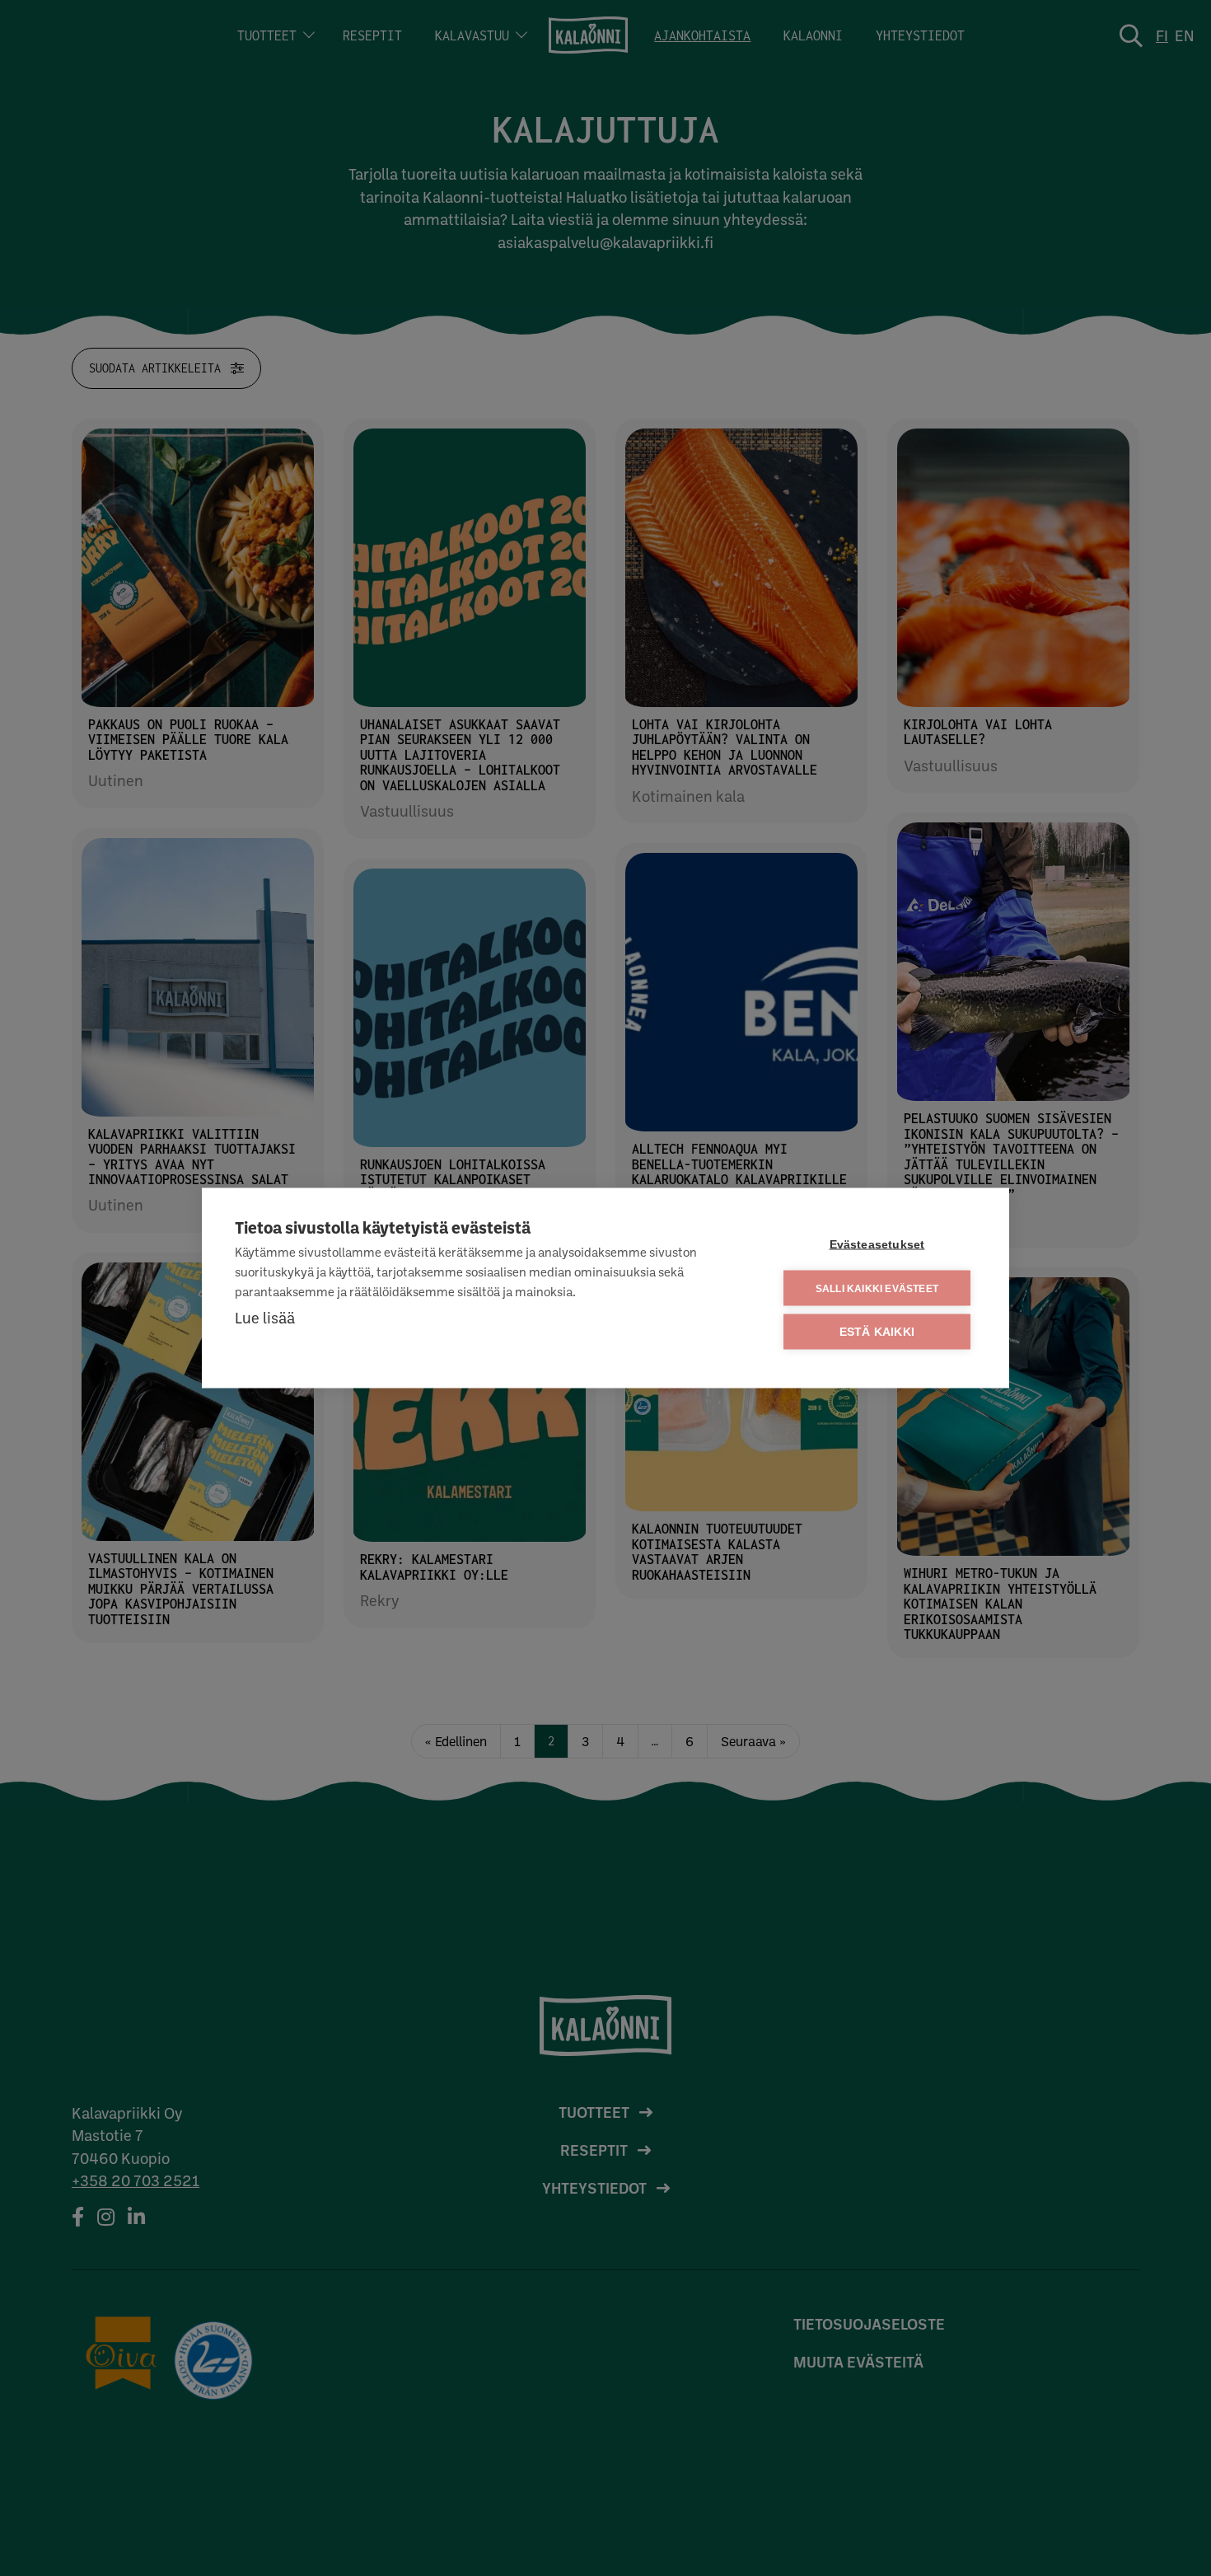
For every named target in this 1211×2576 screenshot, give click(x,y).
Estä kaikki (877, 1332)
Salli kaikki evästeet (877, 1288)
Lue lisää (265, 1317)
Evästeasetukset (877, 1245)
